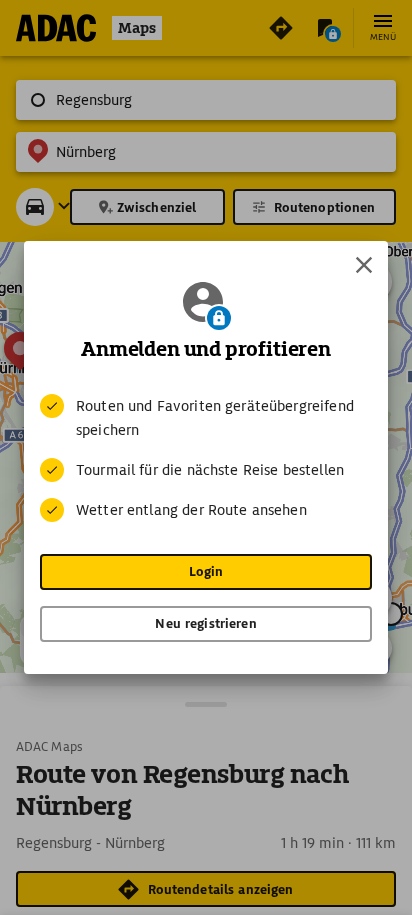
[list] (206, 458)
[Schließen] (364, 265)
